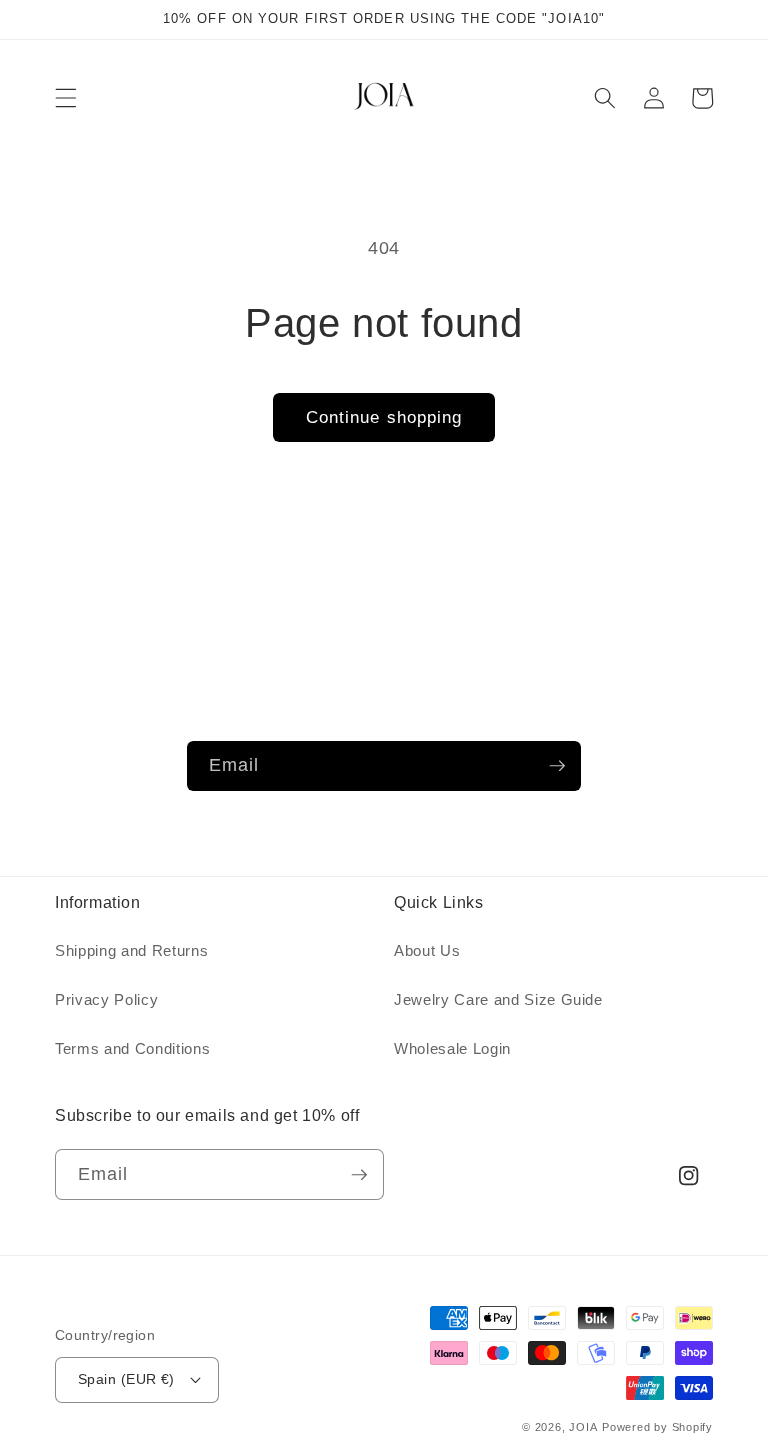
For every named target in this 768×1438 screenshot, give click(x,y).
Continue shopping (384, 417)
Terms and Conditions (132, 1048)
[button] (66, 98)
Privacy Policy (106, 999)
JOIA (583, 1427)
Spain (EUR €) (126, 1379)
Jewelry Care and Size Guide (498, 999)
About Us (427, 950)
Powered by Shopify (657, 1427)
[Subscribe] (557, 766)
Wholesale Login (452, 1048)
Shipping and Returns (131, 950)
